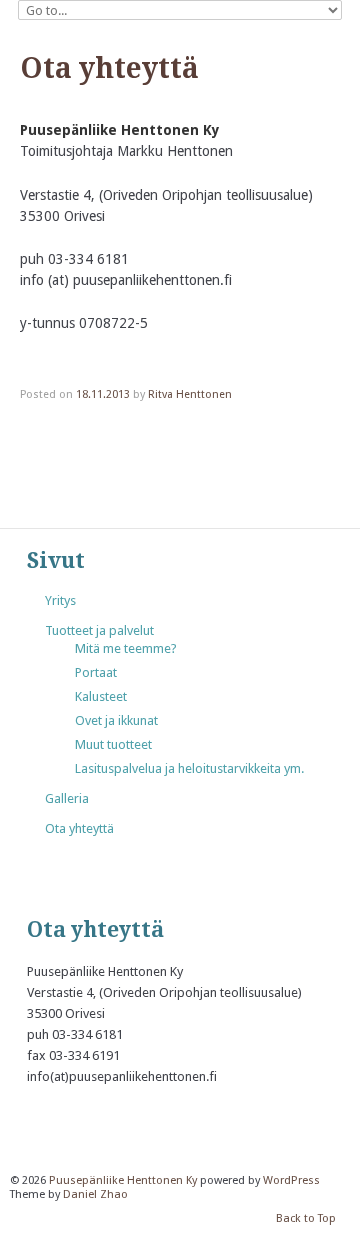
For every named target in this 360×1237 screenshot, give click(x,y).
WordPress (291, 1180)
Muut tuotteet (113, 744)
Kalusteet (101, 696)
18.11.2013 (103, 394)
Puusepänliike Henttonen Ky (123, 1180)
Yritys (60, 600)
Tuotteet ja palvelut (99, 630)
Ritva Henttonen (190, 394)
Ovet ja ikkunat (116, 720)
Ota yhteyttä (79, 828)
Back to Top (306, 1219)
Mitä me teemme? (126, 648)
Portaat (96, 672)
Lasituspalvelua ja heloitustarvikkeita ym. (189, 768)
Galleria (67, 798)
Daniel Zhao (95, 1194)
